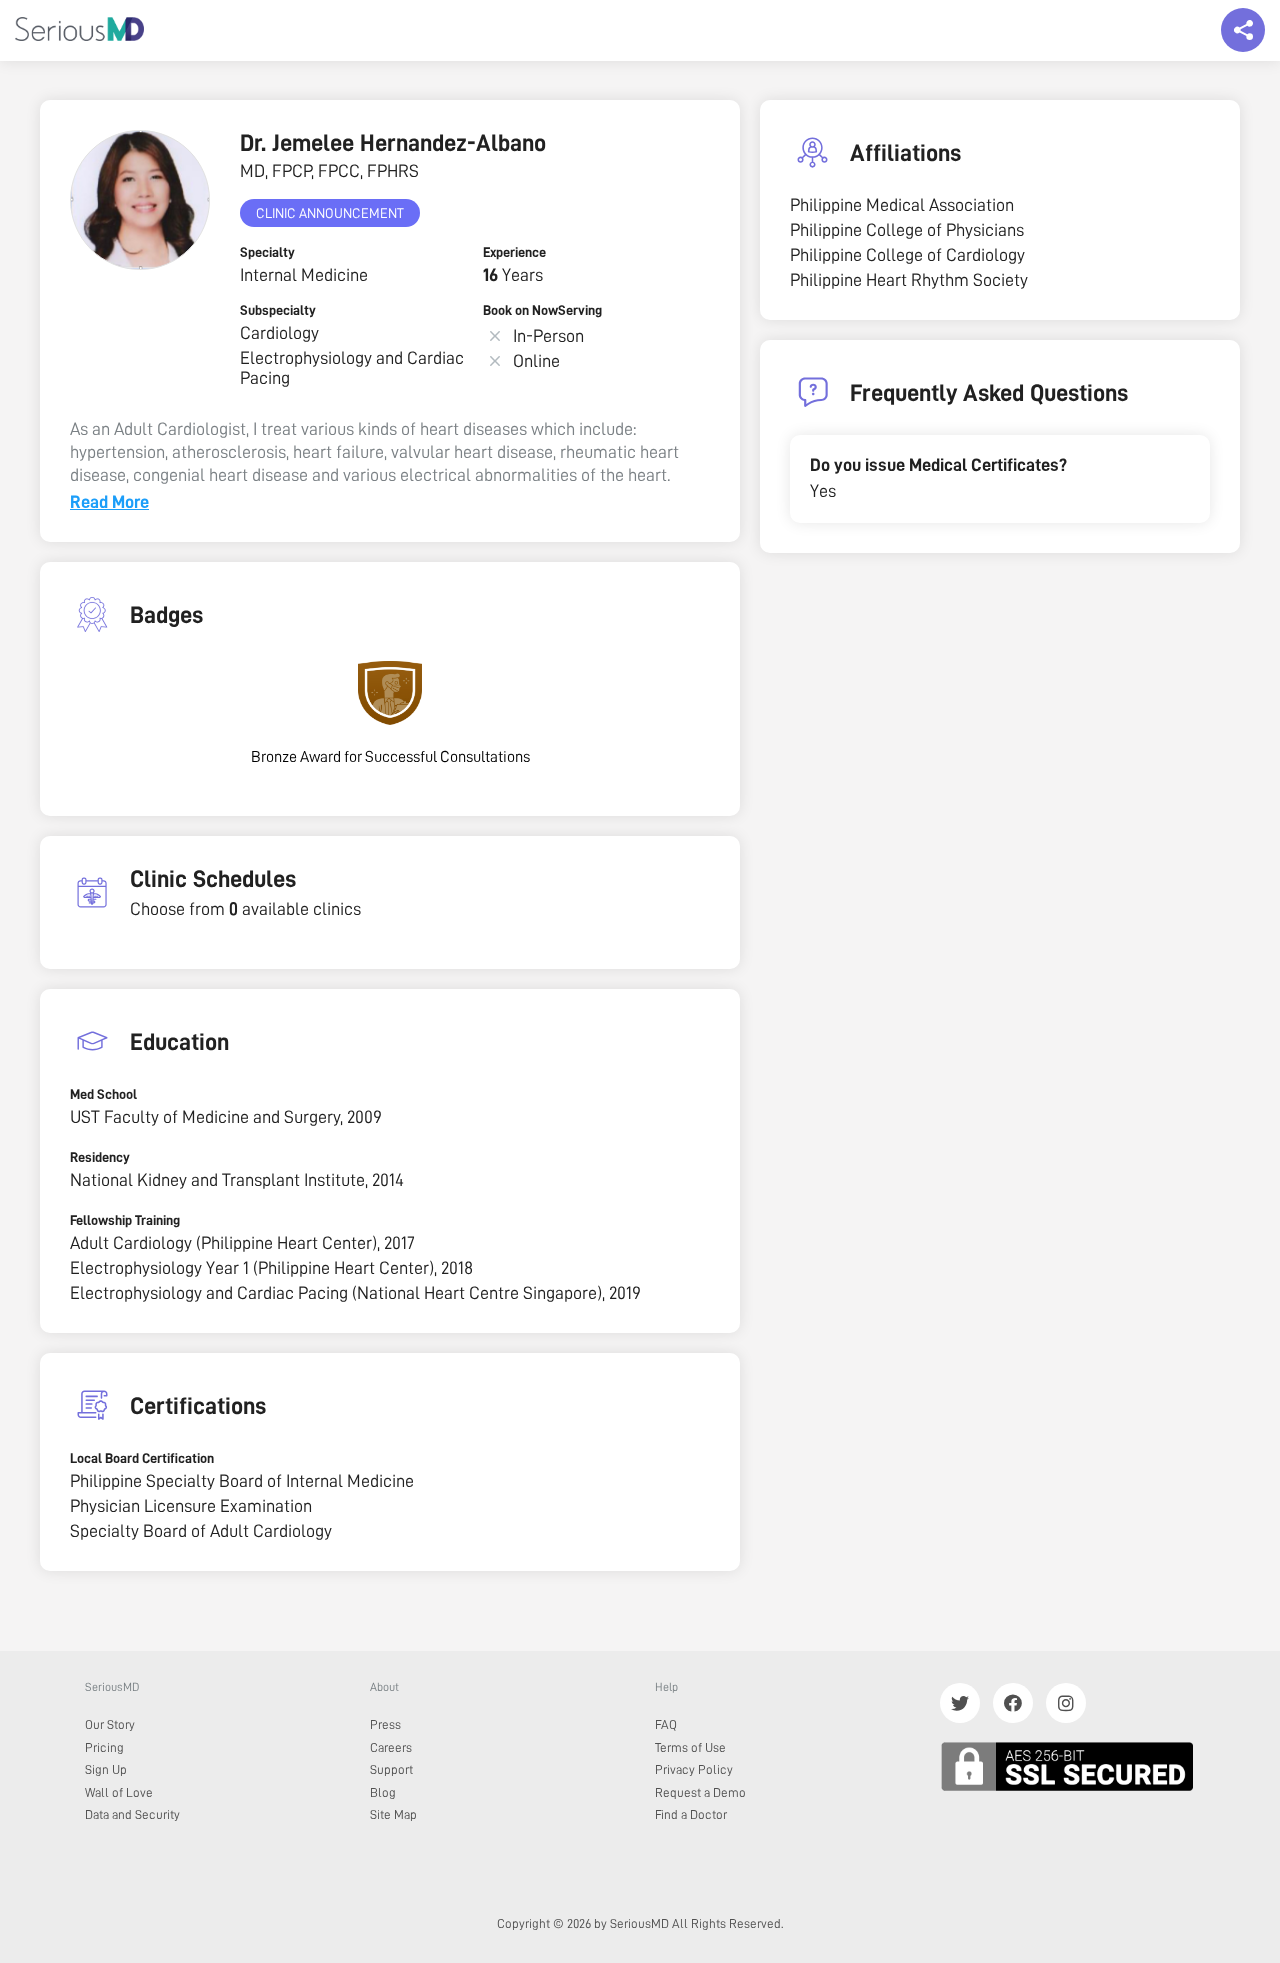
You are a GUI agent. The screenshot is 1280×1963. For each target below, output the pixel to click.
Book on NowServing (542, 310)
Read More (109, 502)
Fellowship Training (125, 1220)
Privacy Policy (694, 1769)
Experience (514, 252)
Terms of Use (690, 1747)
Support (391, 1769)
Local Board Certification (142, 1458)
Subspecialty (278, 310)
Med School (103, 1094)
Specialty (267, 252)
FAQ (666, 1724)
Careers (391, 1747)
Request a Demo (700, 1792)
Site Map (393, 1814)
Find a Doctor (691, 1814)
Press (385, 1724)
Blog (383, 1792)
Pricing (104, 1747)
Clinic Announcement (330, 213)
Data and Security (132, 1814)
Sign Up (106, 1769)
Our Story (110, 1724)
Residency (100, 1157)
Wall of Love (119, 1792)
